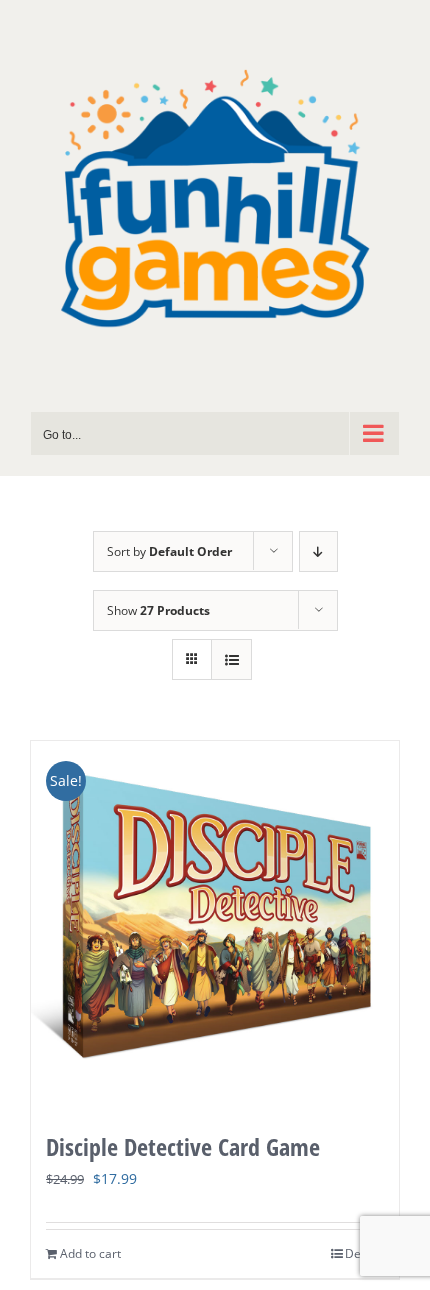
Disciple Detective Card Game (183, 1146)
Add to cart (90, 1253)
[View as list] (231, 659)
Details (364, 1253)
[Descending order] (318, 551)
